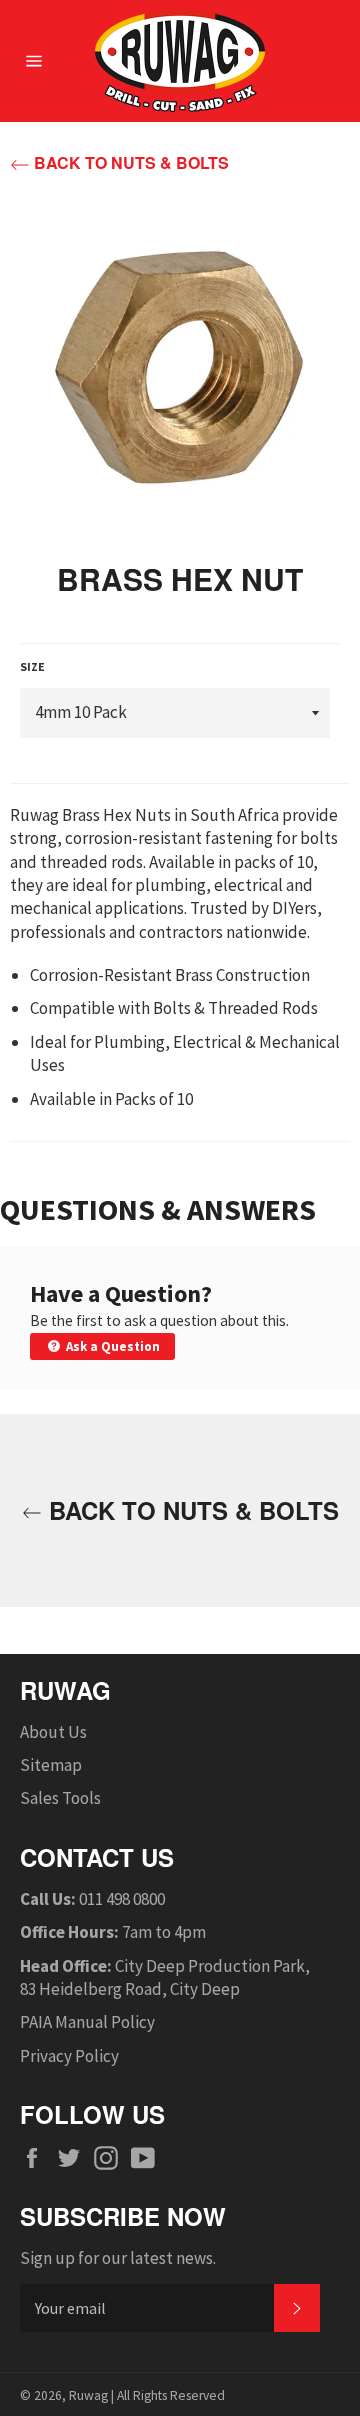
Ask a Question (111, 1346)
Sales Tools (60, 1798)
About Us (53, 1732)
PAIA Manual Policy (87, 2022)
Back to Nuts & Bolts (129, 163)
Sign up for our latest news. (118, 2258)
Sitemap (51, 1765)
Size (32, 666)
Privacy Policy (69, 2056)
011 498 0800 (122, 1899)
